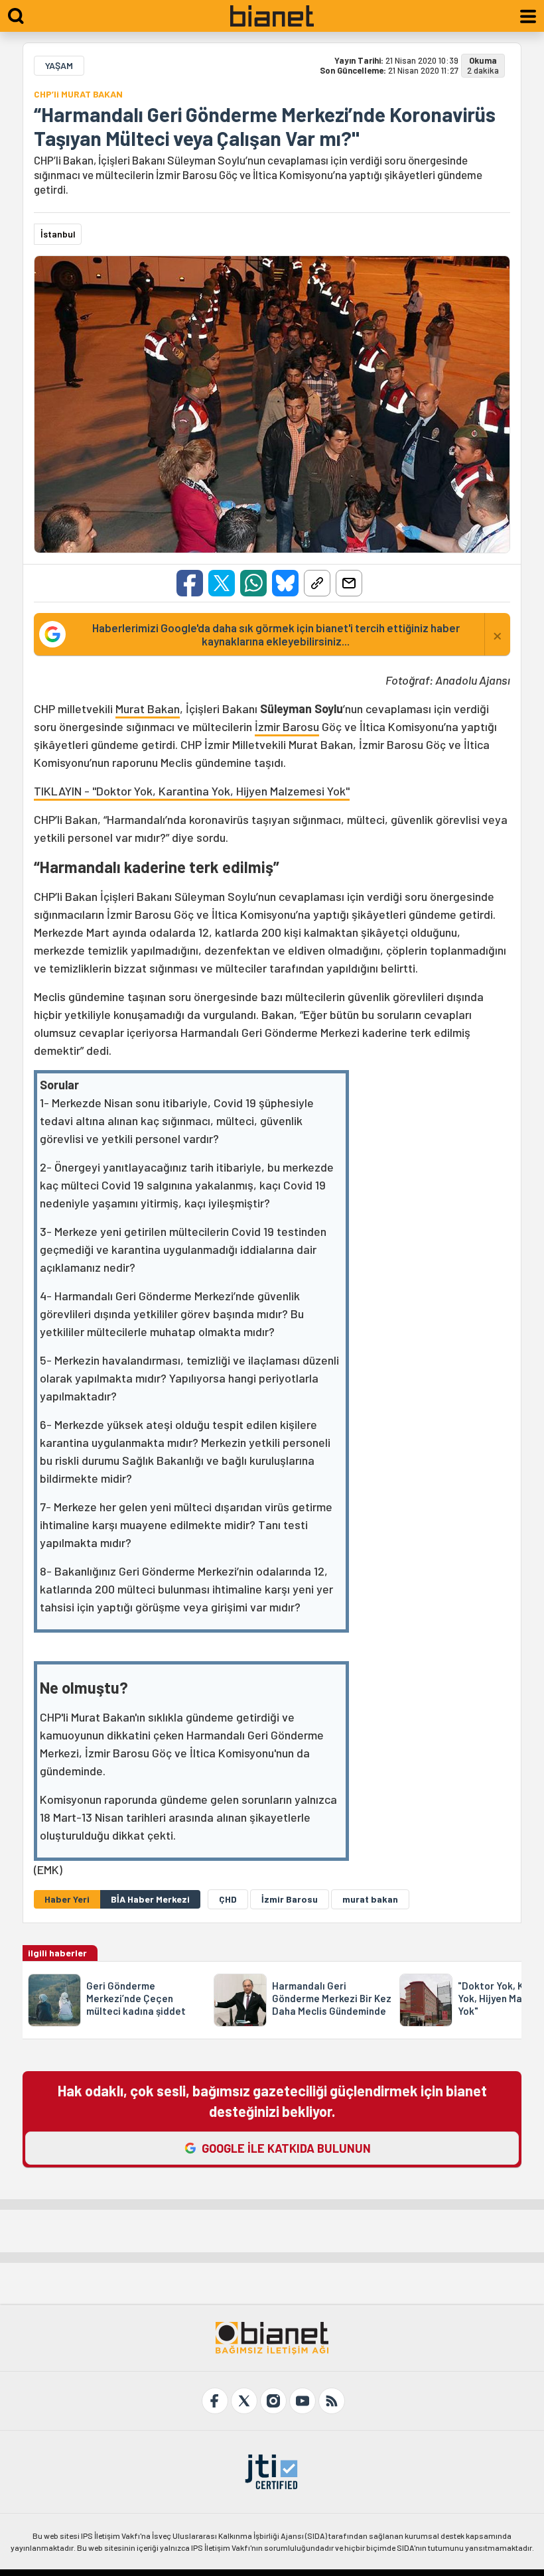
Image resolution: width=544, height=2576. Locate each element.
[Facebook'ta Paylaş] (190, 583)
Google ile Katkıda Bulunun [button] (286, 2148)
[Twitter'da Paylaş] (222, 583)
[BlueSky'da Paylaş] (285, 583)
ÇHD (228, 1899)
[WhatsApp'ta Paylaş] (253, 583)
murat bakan (370, 1899)
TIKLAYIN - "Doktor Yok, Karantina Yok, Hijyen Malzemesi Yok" (192, 791)
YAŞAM (59, 65)
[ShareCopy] (317, 583)
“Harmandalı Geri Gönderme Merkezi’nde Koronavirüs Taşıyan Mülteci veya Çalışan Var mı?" (265, 126)
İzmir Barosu (287, 726)
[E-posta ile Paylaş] (349, 583)
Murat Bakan (148, 709)
